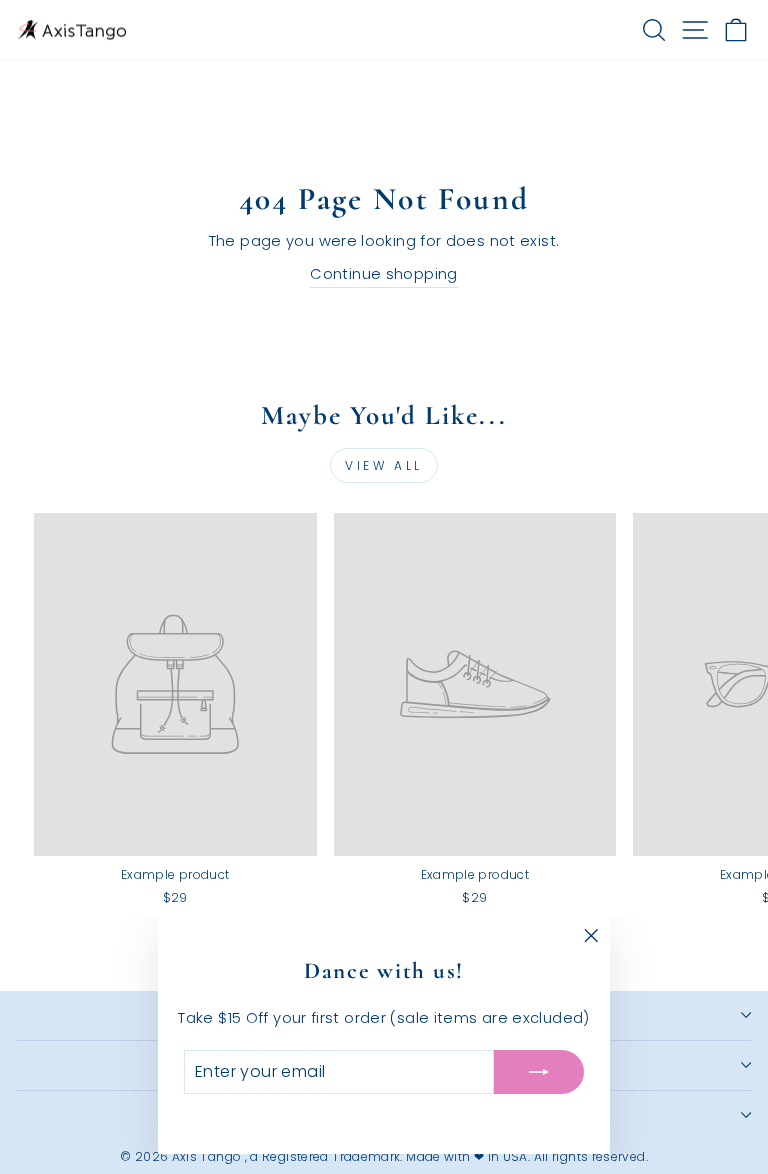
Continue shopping (383, 274)
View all (384, 465)
